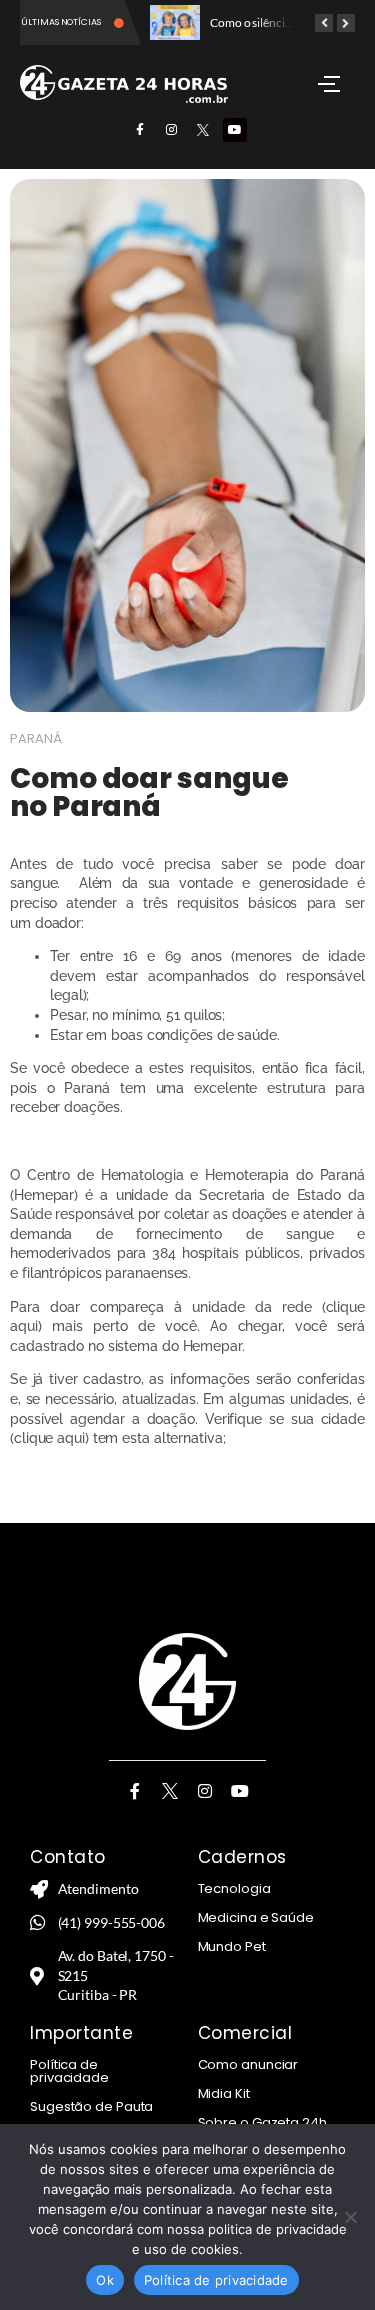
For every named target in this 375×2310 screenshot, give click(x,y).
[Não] (350, 2217)
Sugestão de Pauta (91, 2106)
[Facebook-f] (140, 130)
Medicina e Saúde (256, 1917)
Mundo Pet (232, 1946)
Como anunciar (248, 2064)
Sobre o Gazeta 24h (262, 2122)
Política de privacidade (69, 2071)
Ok (105, 2280)
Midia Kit (224, 2093)
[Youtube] (235, 130)
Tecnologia (234, 1888)
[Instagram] (172, 130)
